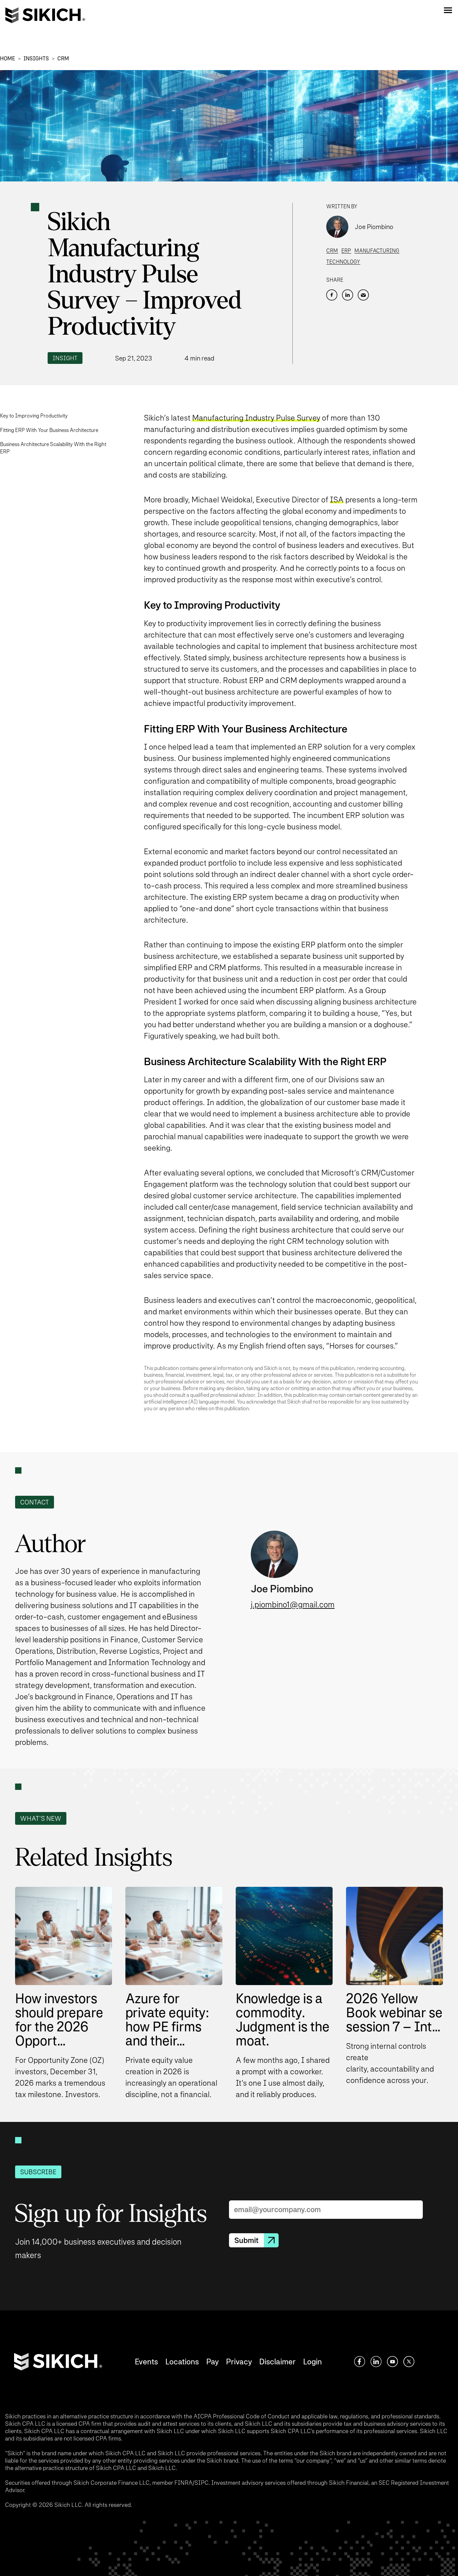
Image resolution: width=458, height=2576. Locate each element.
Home (8, 59)
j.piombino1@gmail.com (293, 1605)
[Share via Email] (363, 295)
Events (146, 2362)
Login (312, 2362)
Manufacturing (377, 251)
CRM (63, 59)
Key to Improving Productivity (34, 416)
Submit (246, 2240)
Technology (343, 262)
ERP (346, 251)
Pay (212, 2362)
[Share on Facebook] (332, 295)
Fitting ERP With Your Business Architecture (49, 430)
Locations (182, 2362)
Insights (36, 59)
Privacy (239, 2362)
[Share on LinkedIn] (348, 295)
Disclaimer (277, 2362)
